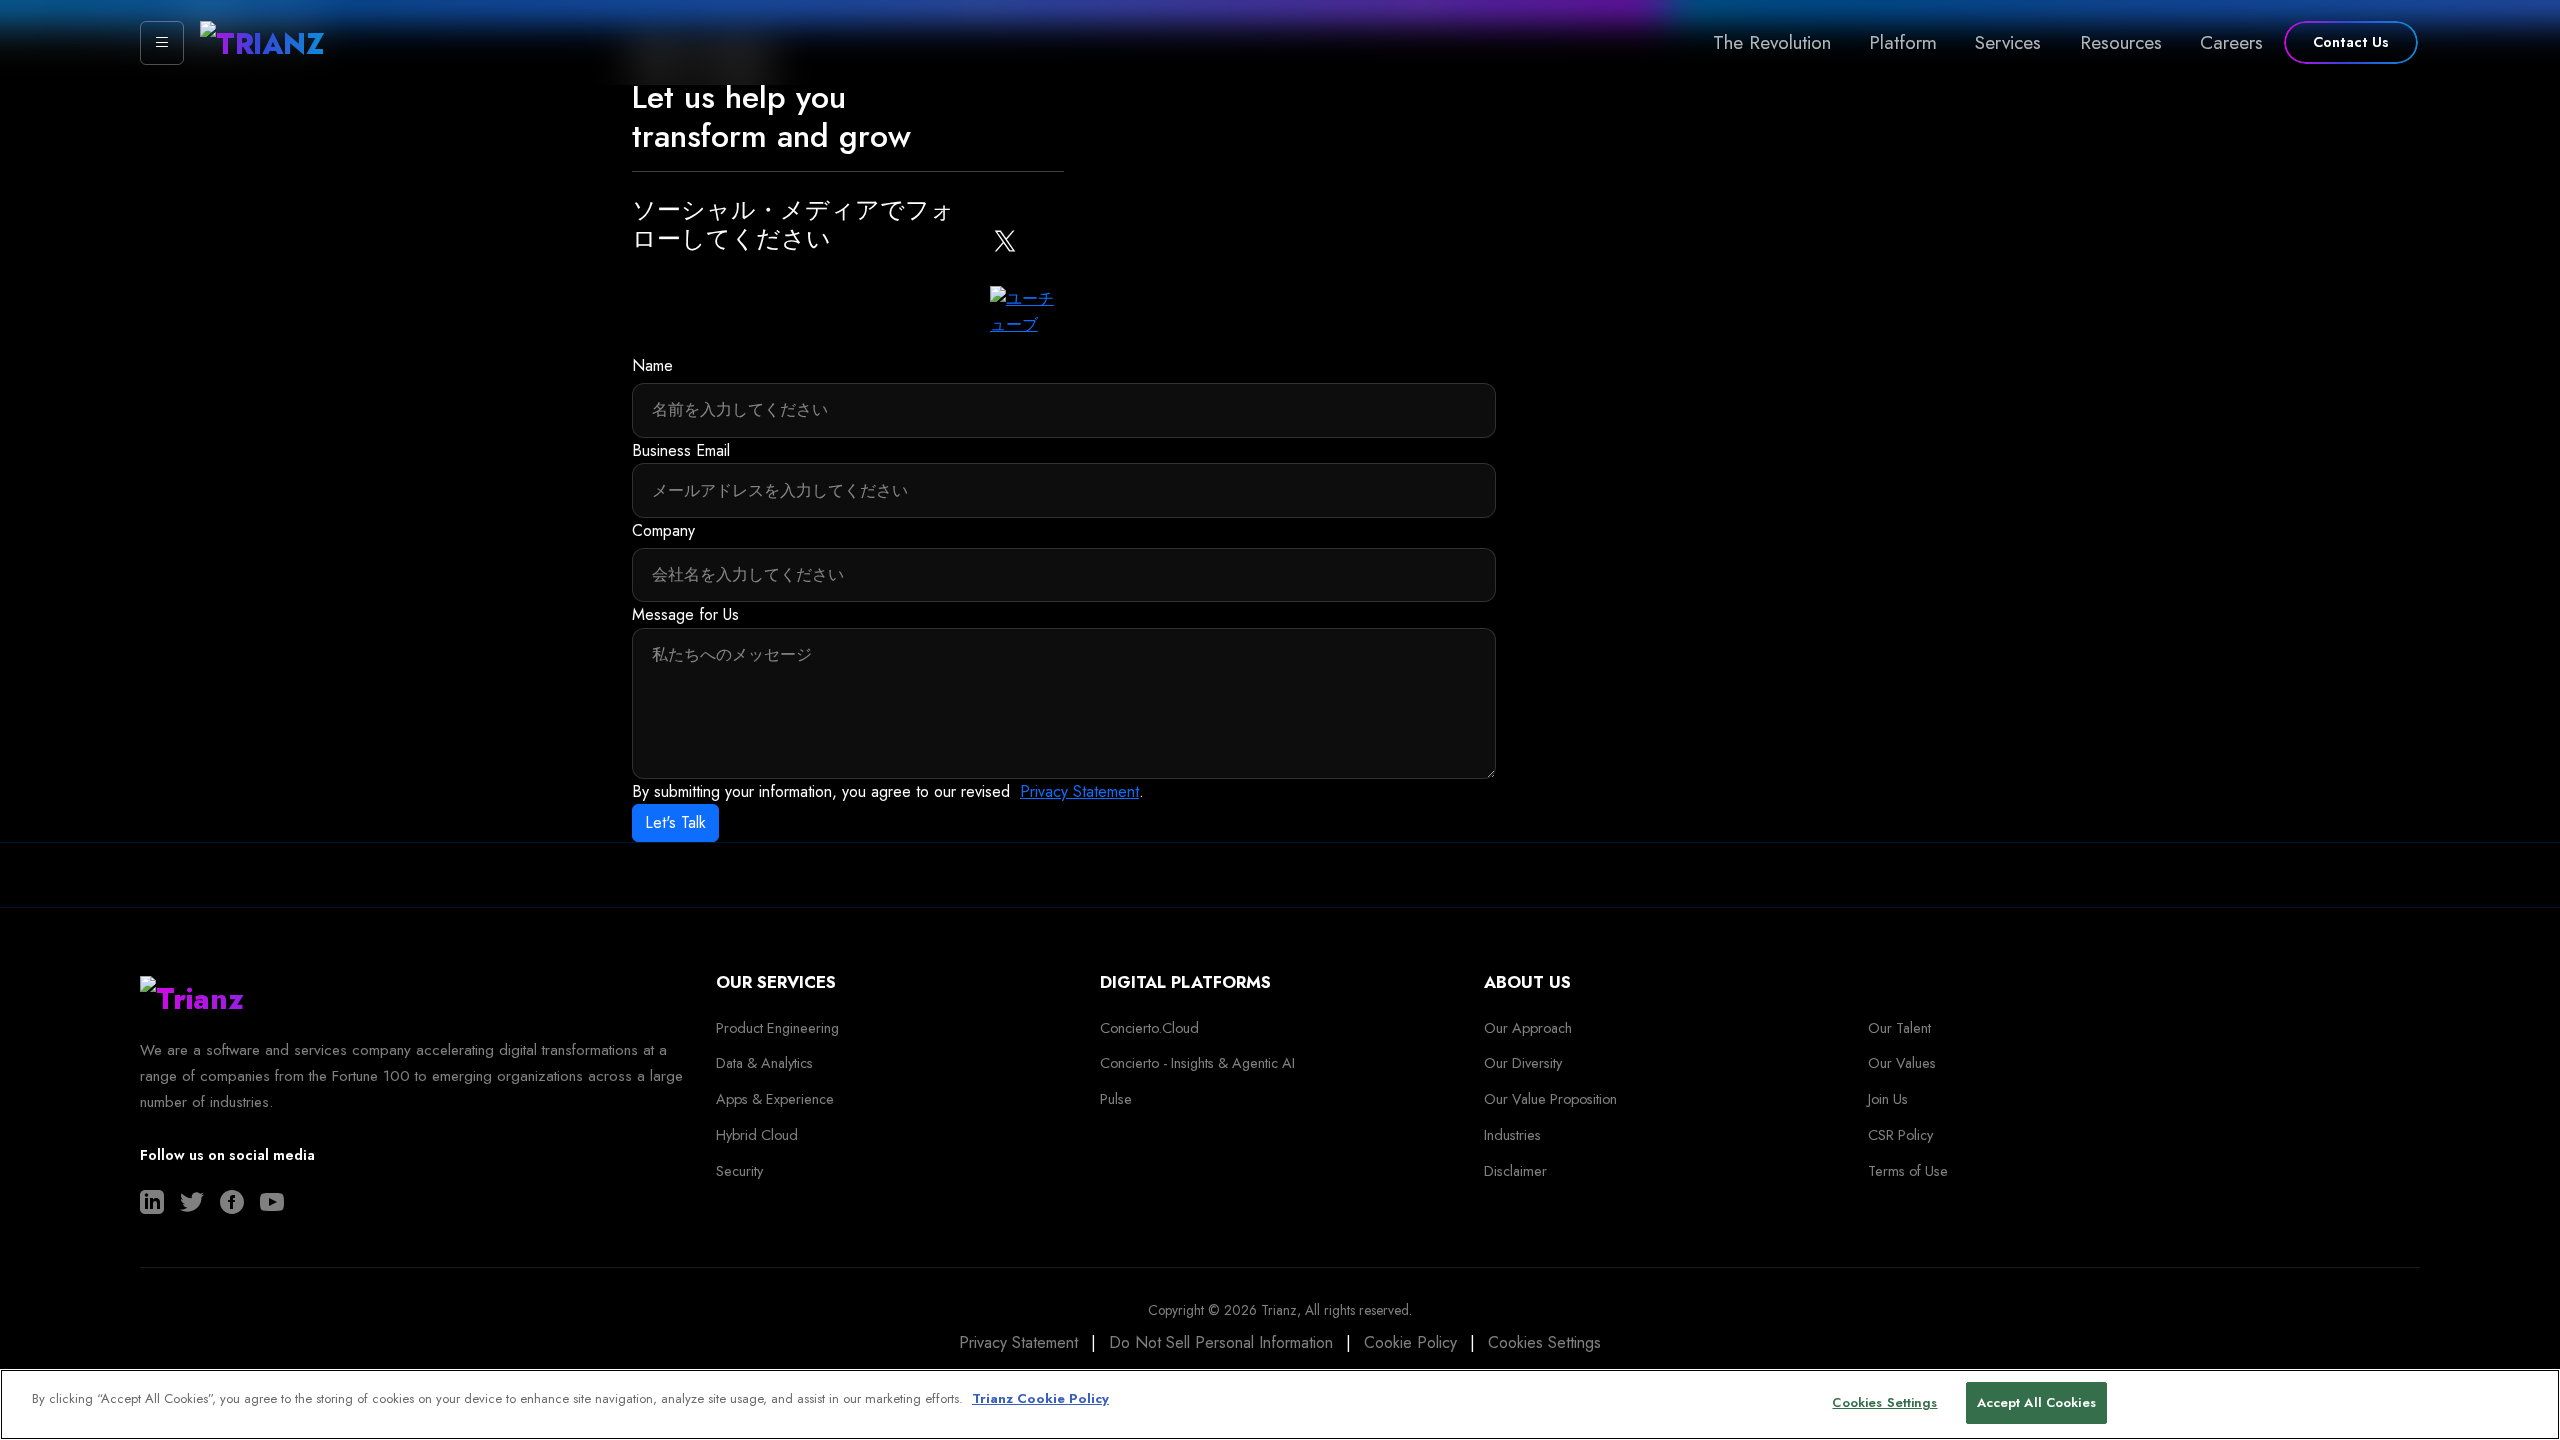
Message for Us (685, 614)
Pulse (1116, 1099)
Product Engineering (777, 1028)
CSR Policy (1900, 1135)
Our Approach (1528, 1028)
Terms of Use (1908, 1171)
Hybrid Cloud (757, 1135)
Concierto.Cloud (1149, 1028)
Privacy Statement (1079, 791)
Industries (1512, 1135)
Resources (2121, 42)
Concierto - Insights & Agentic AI (1197, 1063)
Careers (2231, 42)
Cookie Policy (1410, 1342)
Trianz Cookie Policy (1040, 1398)
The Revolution (1772, 42)
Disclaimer (1515, 1171)
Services (2008, 42)
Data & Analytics (764, 1063)
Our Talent (1899, 1028)
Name (652, 365)
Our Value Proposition (1550, 1099)
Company (663, 530)
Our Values (1902, 1063)
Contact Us (2351, 42)
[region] (1280, 1404)
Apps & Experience (775, 1099)
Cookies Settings (1544, 1342)
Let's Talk (675, 822)
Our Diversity (1523, 1063)
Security (739, 1171)
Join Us (1888, 1099)
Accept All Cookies (2036, 1402)
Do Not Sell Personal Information (1221, 1342)
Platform (1903, 42)
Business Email (681, 450)
